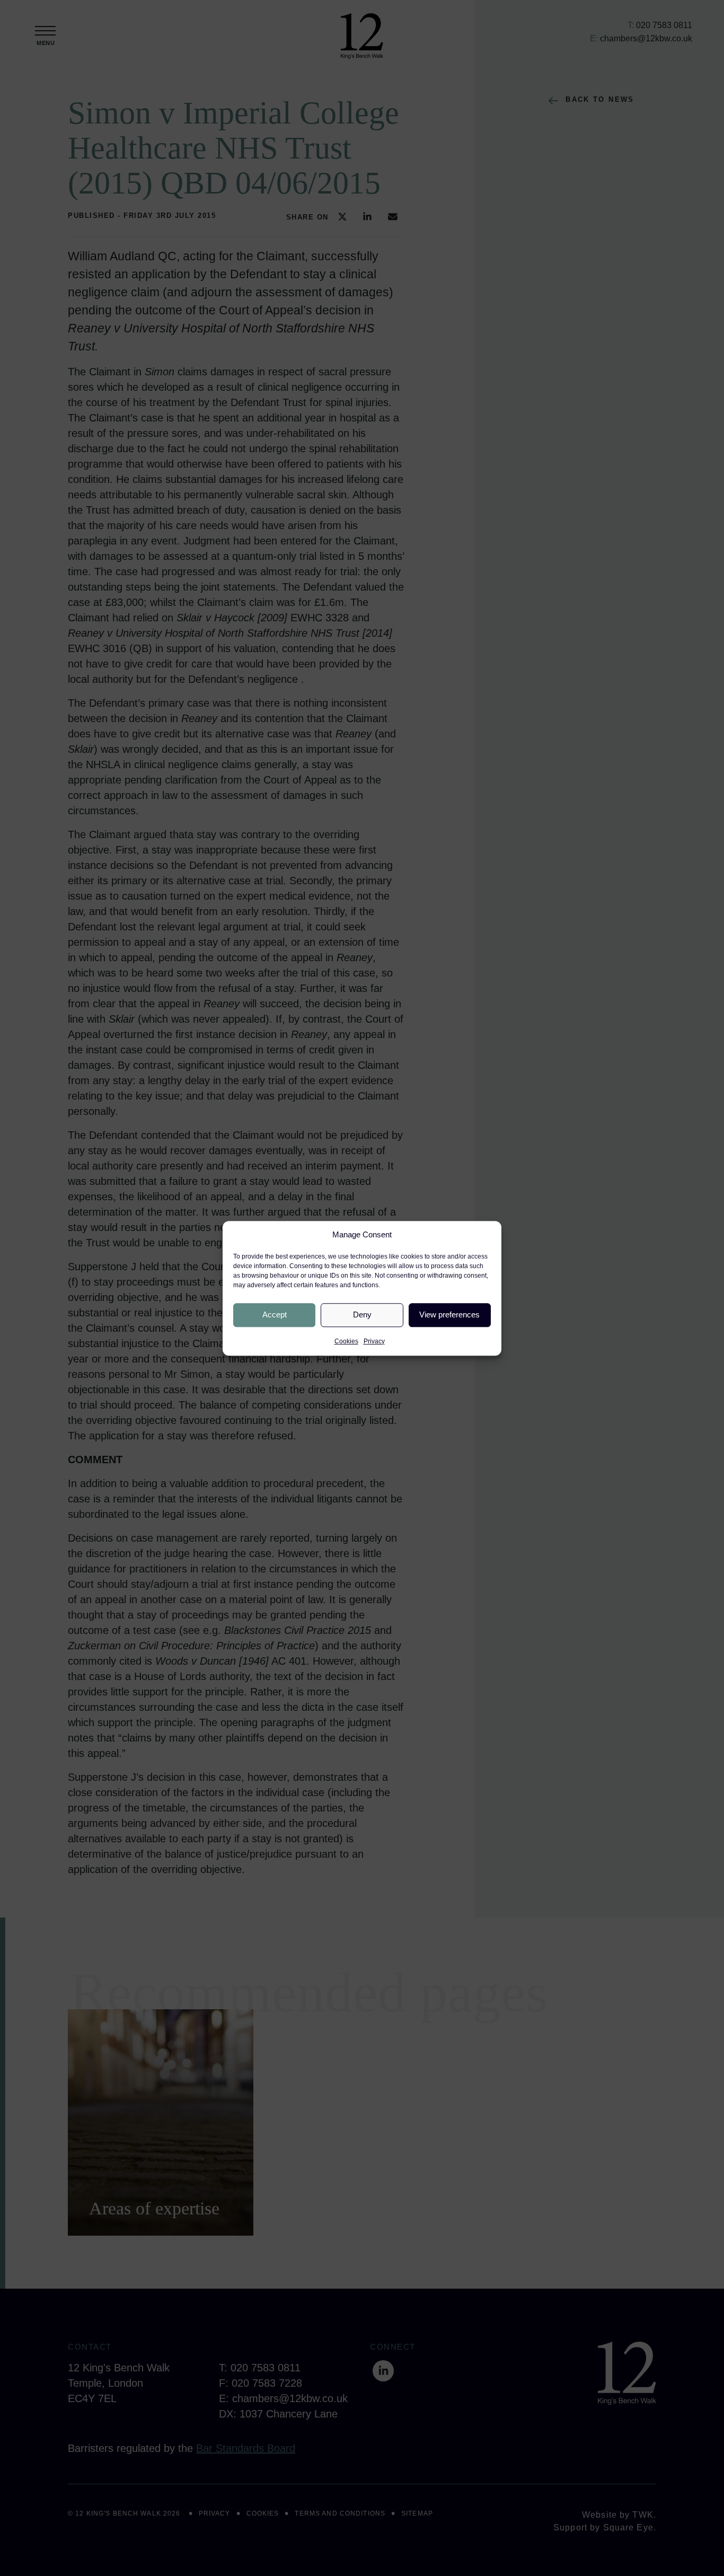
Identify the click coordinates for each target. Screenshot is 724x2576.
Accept (275, 1315)
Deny (362, 1315)
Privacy (374, 1341)
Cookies (346, 1341)
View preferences (449, 1315)
